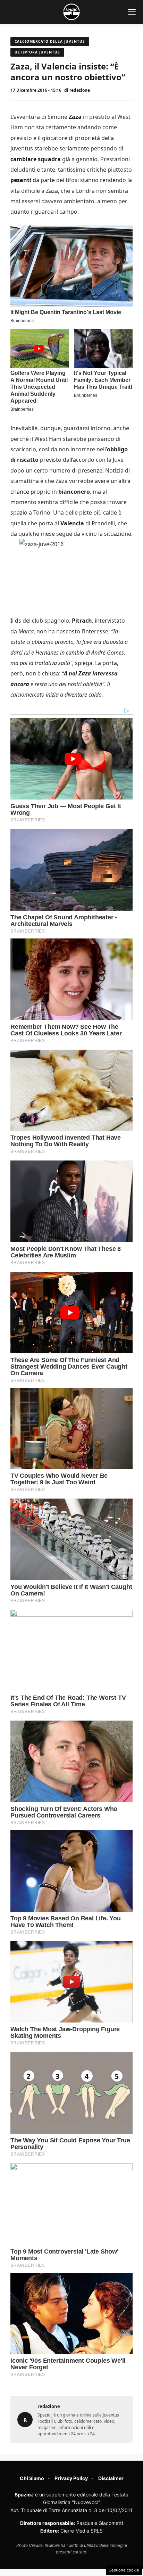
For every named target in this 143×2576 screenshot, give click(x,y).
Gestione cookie (124, 2570)
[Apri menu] (132, 12)
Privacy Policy (71, 2478)
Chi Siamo (32, 2478)
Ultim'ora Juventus (37, 52)
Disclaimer (111, 2478)
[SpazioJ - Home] (71, 12)
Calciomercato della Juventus (50, 41)
